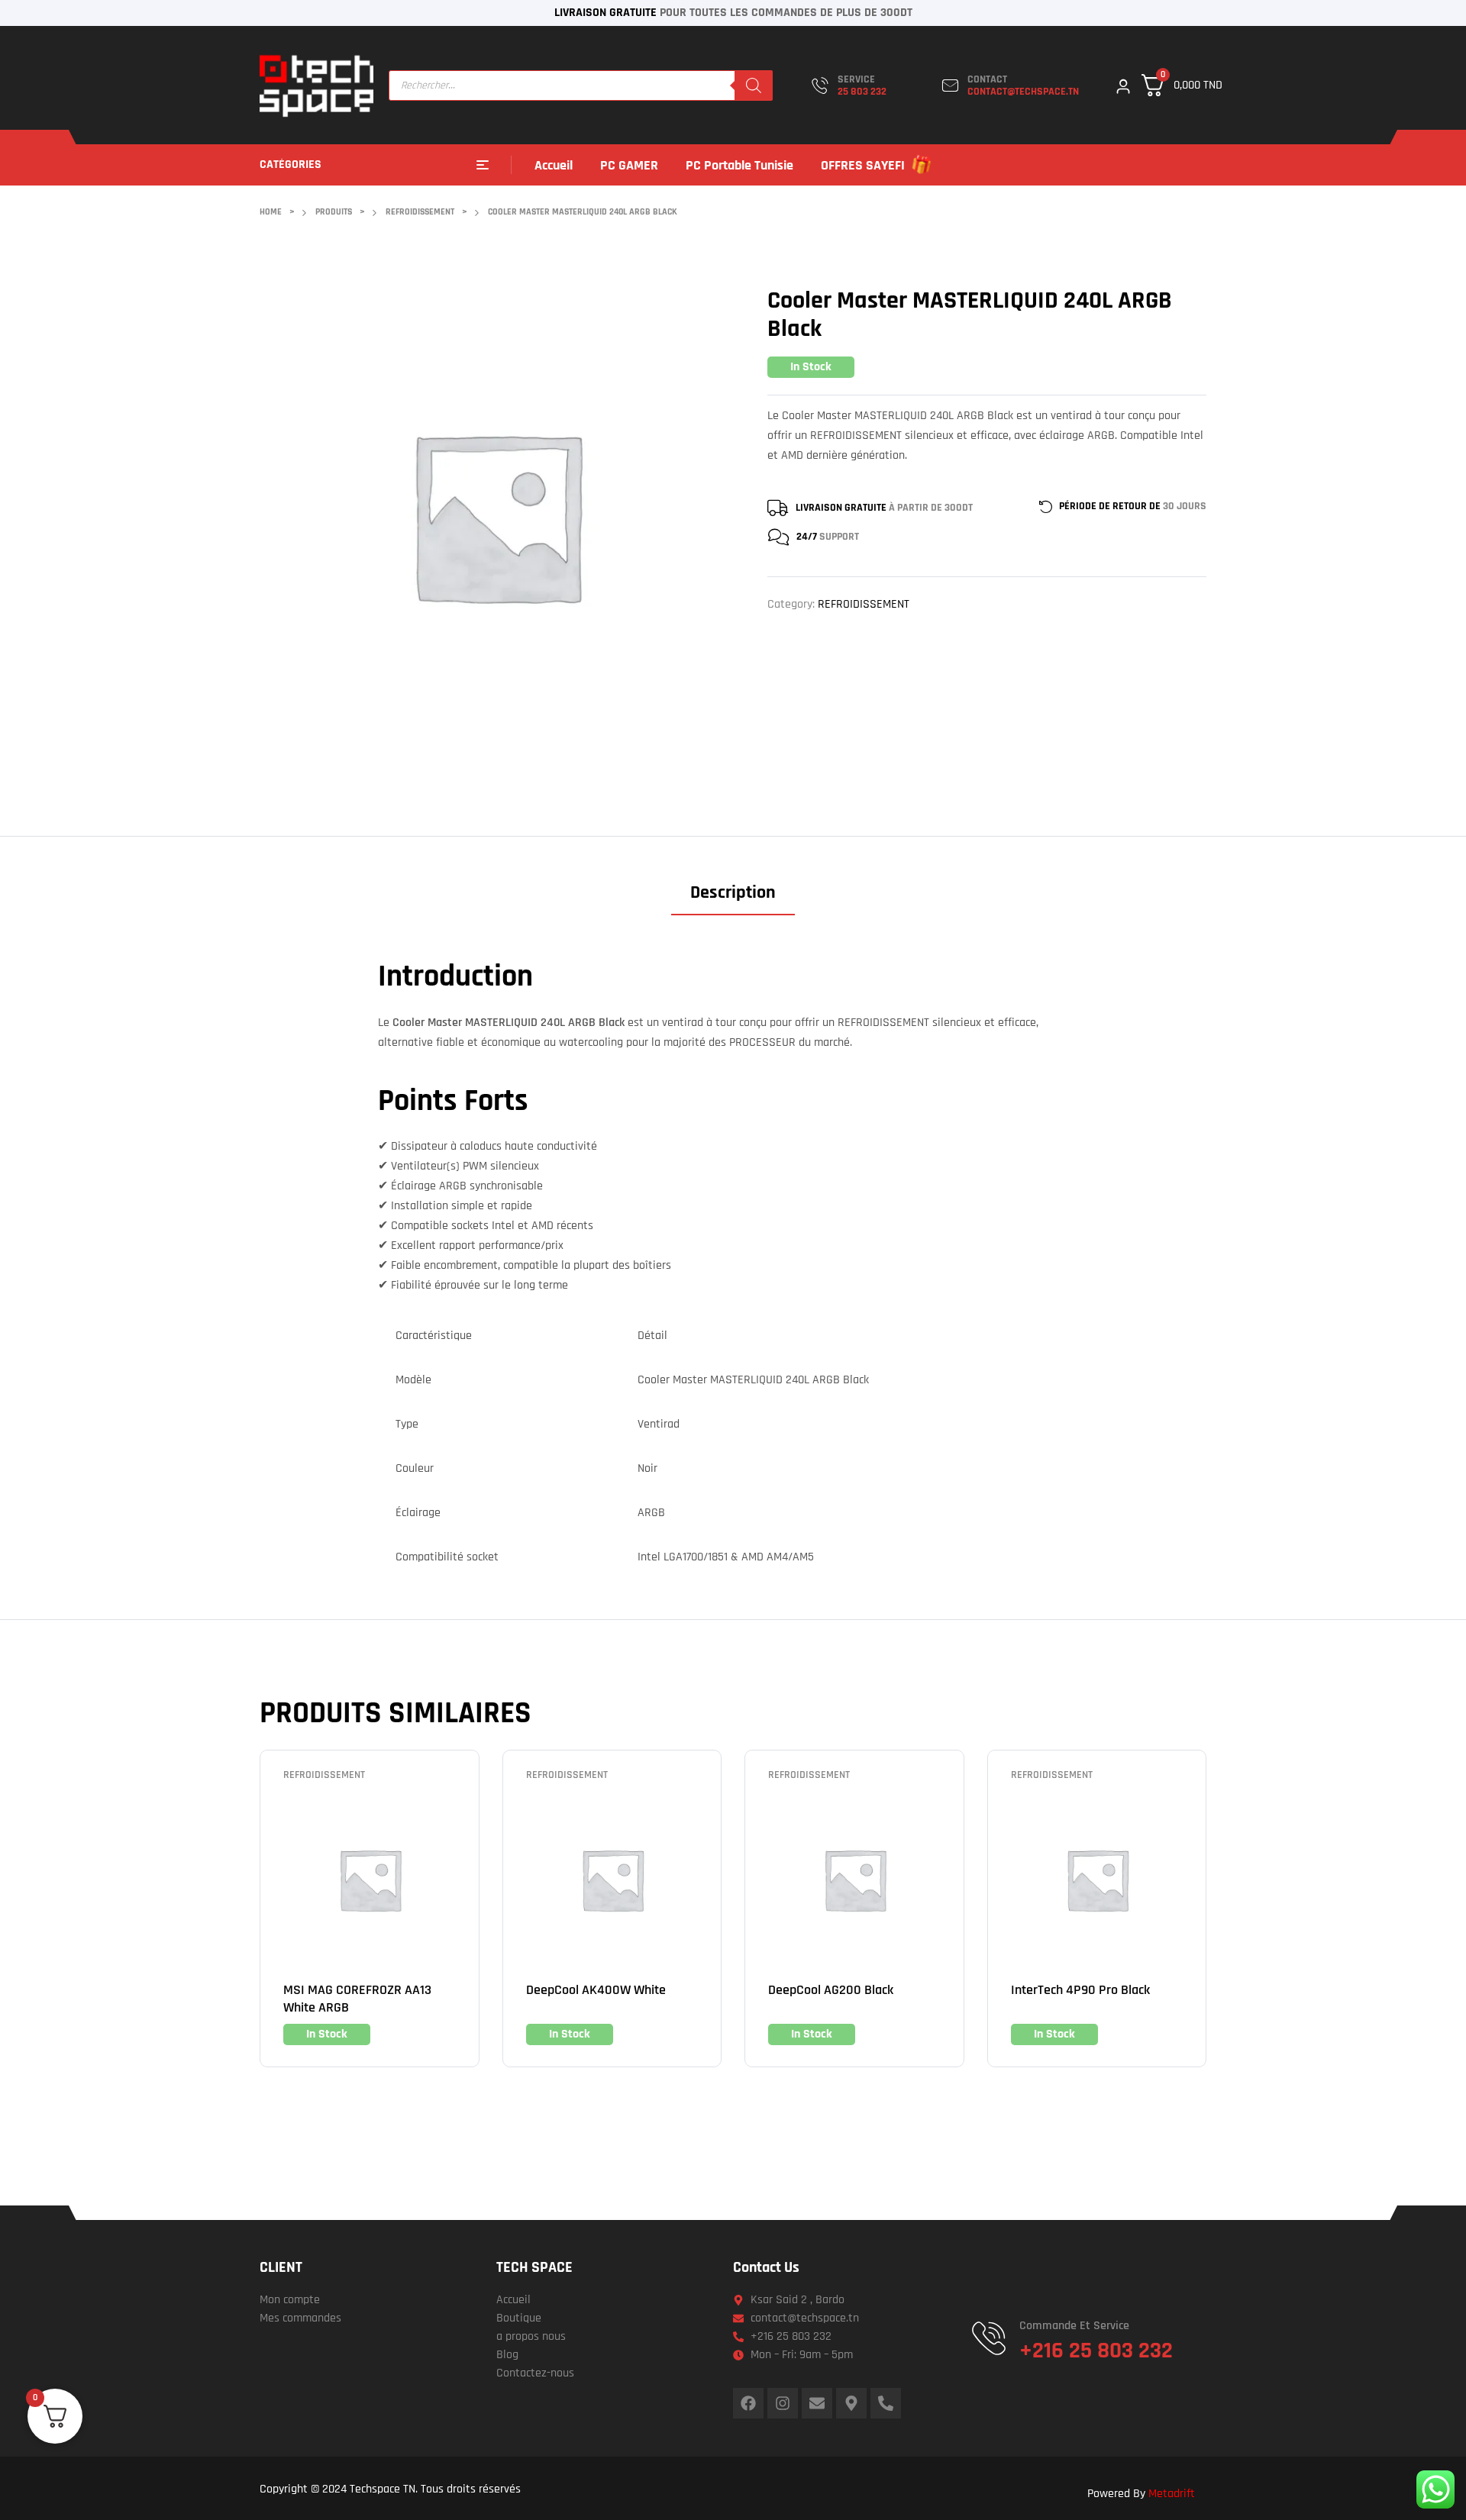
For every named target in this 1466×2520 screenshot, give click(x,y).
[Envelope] (817, 2403)
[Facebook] (748, 2403)
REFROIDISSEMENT (864, 604)
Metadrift (1172, 2494)
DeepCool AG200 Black (831, 1990)
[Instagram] (783, 2403)
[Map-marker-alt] (851, 2403)
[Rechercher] (754, 86)
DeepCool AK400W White (596, 1990)
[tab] (733, 898)
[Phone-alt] (886, 2403)
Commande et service (1074, 2326)
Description (733, 893)
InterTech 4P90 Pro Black (1080, 1990)
